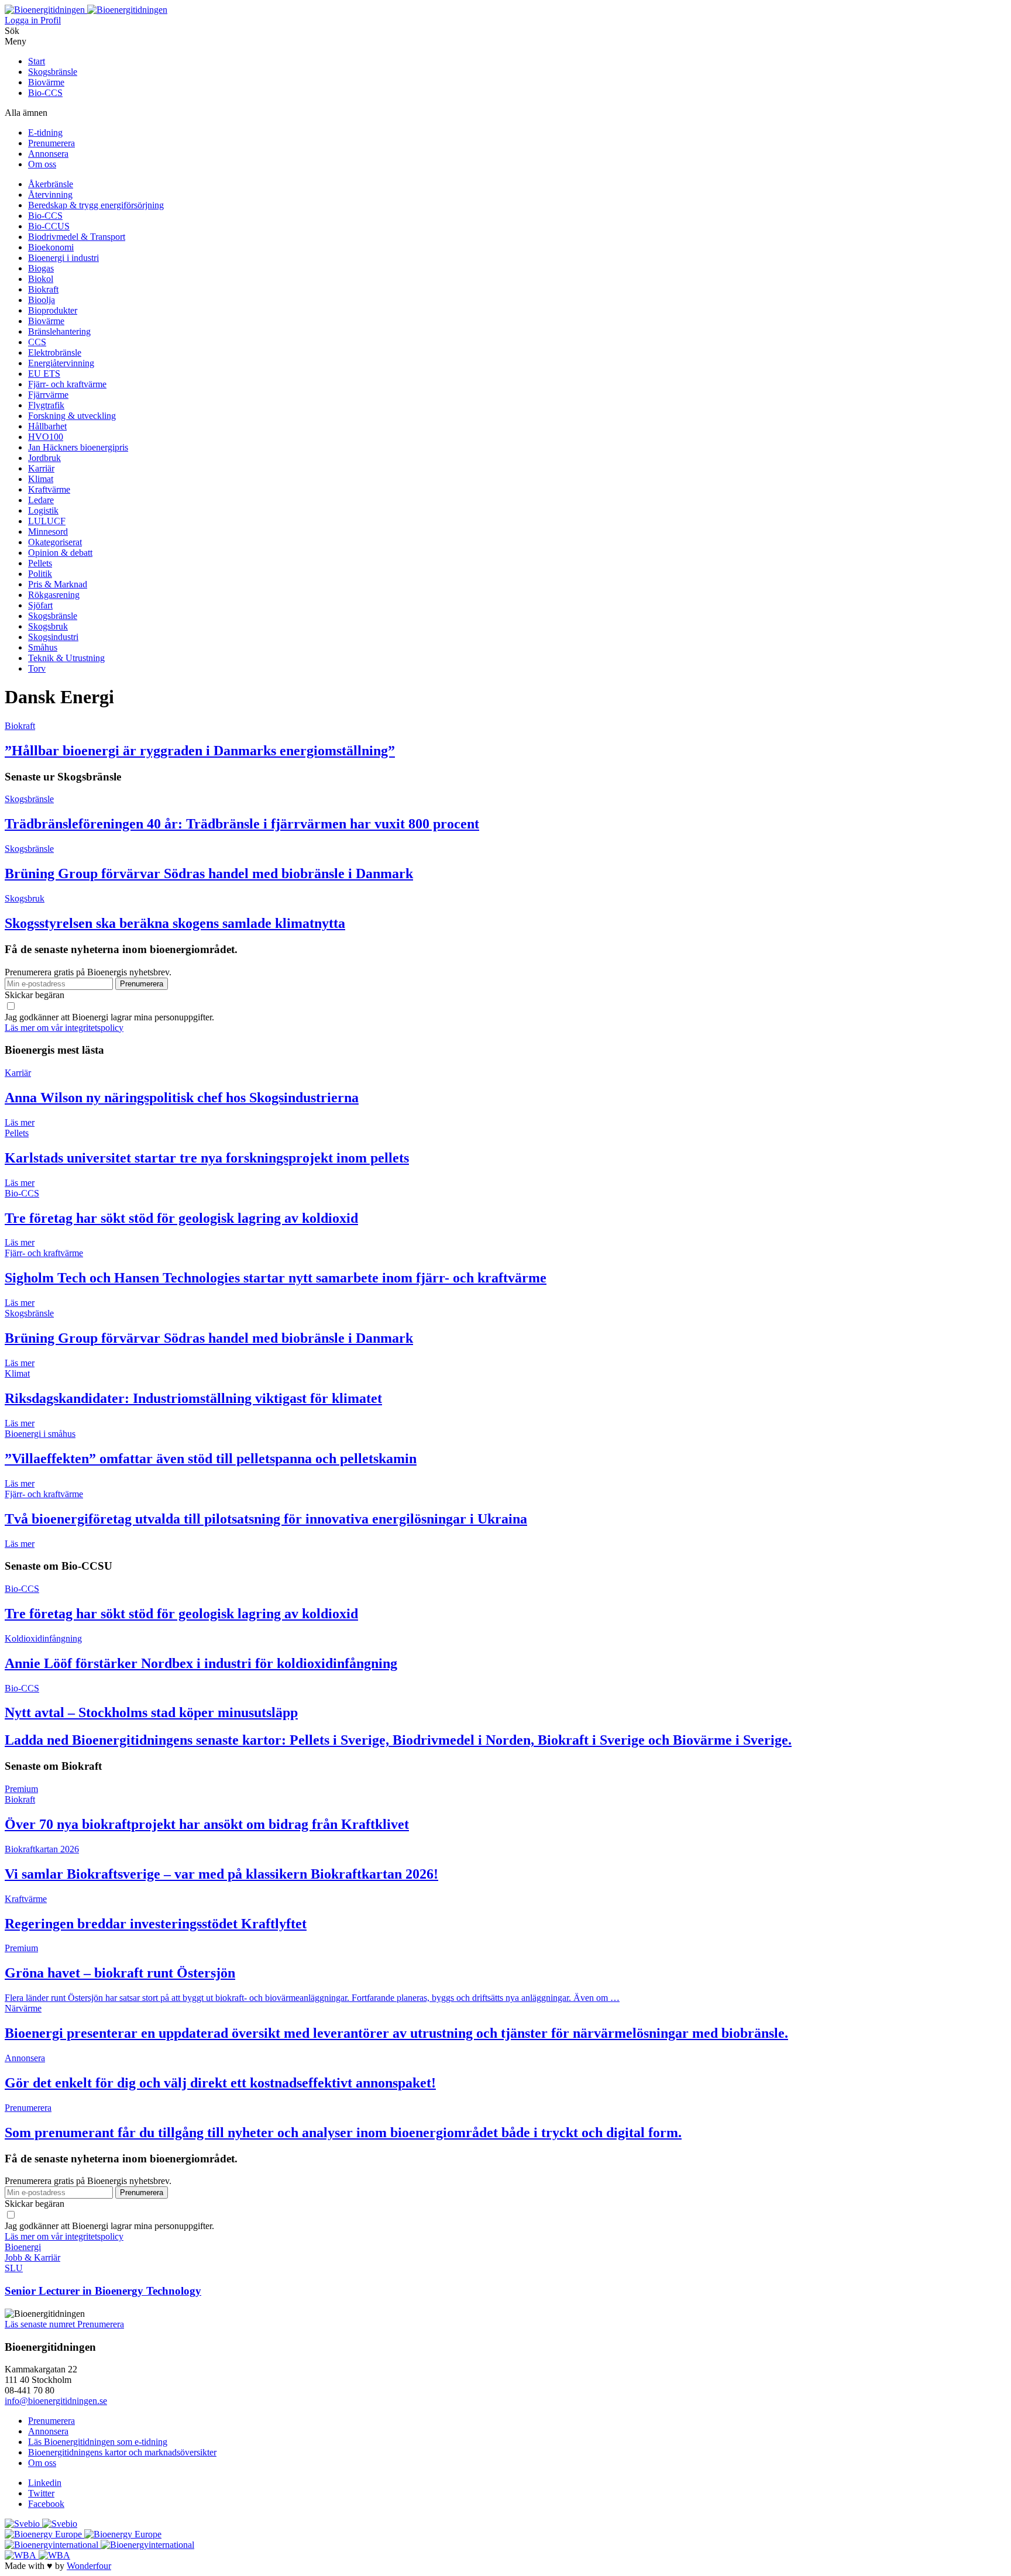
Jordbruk (44, 458)
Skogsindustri (53, 637)
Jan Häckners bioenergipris (78, 447)
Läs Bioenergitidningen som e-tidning (98, 2442)
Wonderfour (89, 2566)
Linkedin (45, 2483)
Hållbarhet (47, 426)
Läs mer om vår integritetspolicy (64, 1028)
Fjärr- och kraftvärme (67, 384)
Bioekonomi (51, 247)
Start (37, 61)
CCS (37, 342)
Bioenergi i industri (63, 258)
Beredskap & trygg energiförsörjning (96, 205)
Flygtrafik (46, 405)
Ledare (41, 500)
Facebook (46, 2504)
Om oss (42, 164)
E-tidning (45, 133)
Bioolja (42, 300)
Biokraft (43, 289)
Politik (40, 574)
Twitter (41, 2493)
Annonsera (48, 154)
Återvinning (50, 195)
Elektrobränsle (55, 352)
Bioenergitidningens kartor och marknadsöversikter (122, 2452)
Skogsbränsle (53, 72)
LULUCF (47, 521)
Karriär (41, 468)
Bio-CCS (45, 93)
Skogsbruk (48, 626)
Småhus (43, 647)
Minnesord (48, 532)
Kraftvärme (49, 489)
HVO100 (46, 437)
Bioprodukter (53, 310)
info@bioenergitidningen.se (56, 2401)
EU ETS (44, 374)
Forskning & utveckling (72, 416)
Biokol (41, 279)
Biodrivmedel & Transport (77, 237)
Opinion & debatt (60, 553)
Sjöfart (40, 605)
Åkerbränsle (51, 184)
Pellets (40, 563)
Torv (37, 668)
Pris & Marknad (58, 584)
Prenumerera (51, 143)
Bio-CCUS (49, 226)
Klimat (41, 479)
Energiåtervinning (61, 363)
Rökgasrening (54, 595)
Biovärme (46, 82)
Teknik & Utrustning (66, 658)
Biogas (41, 268)
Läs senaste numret (41, 2324)
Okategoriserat (55, 542)
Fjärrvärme (48, 395)
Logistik (43, 510)
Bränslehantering (59, 331)
